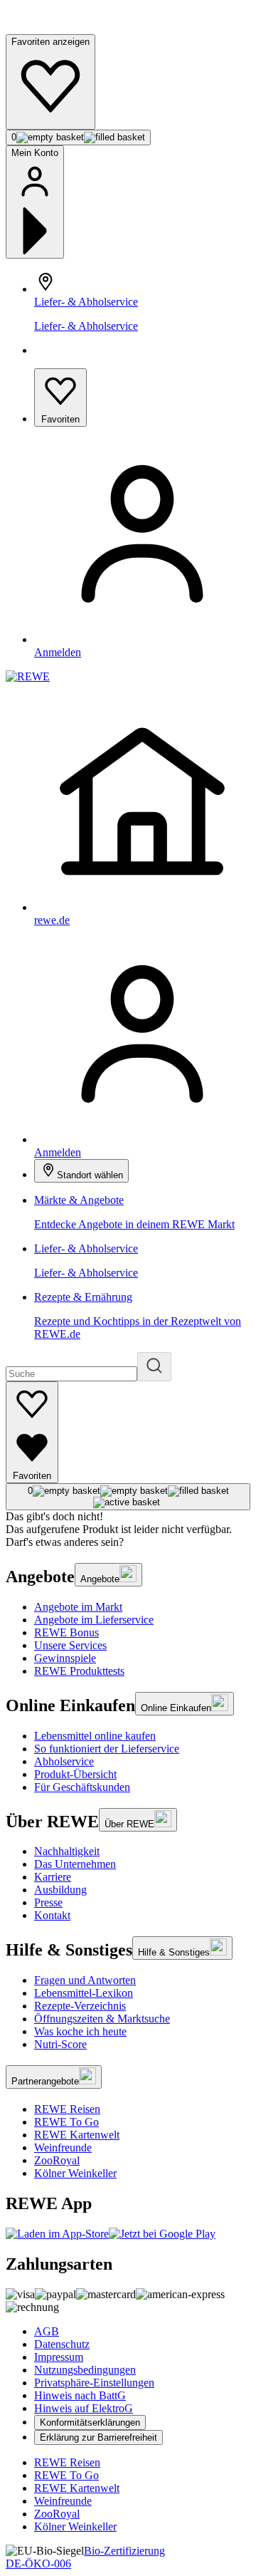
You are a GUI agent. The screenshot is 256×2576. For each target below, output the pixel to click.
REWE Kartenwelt (77, 2135)
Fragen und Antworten (85, 1980)
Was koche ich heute (80, 2031)
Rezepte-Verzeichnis (80, 2006)
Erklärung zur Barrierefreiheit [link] (98, 2437)
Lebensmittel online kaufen (95, 1736)
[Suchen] (154, 1367)
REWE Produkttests (79, 1671)
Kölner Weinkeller (75, 2173)
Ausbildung (60, 1890)
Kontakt (52, 1915)
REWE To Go (66, 2122)
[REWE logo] (28, 676)
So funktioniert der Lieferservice (107, 1749)
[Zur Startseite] (54, 27)
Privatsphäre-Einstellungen (94, 2383)
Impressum (59, 2357)
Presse (48, 1902)
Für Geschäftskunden (82, 1787)
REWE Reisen (67, 2109)
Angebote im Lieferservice (94, 1620)
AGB (47, 2331)
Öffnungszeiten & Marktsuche (102, 2019)
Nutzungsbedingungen (85, 2370)
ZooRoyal (57, 2160)
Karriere (53, 1877)
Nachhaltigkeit (67, 1851)
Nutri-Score (60, 2044)
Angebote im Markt (78, 1607)
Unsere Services (70, 1645)
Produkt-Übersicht (75, 1774)
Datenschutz (62, 2344)
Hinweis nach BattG (80, 2395)
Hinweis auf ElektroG (84, 2408)
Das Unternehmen (75, 1864)
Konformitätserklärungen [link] (90, 2422)
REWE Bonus (66, 1632)
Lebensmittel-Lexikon (84, 1993)
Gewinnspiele (65, 1658)
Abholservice (64, 1761)
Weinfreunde (63, 2147)
